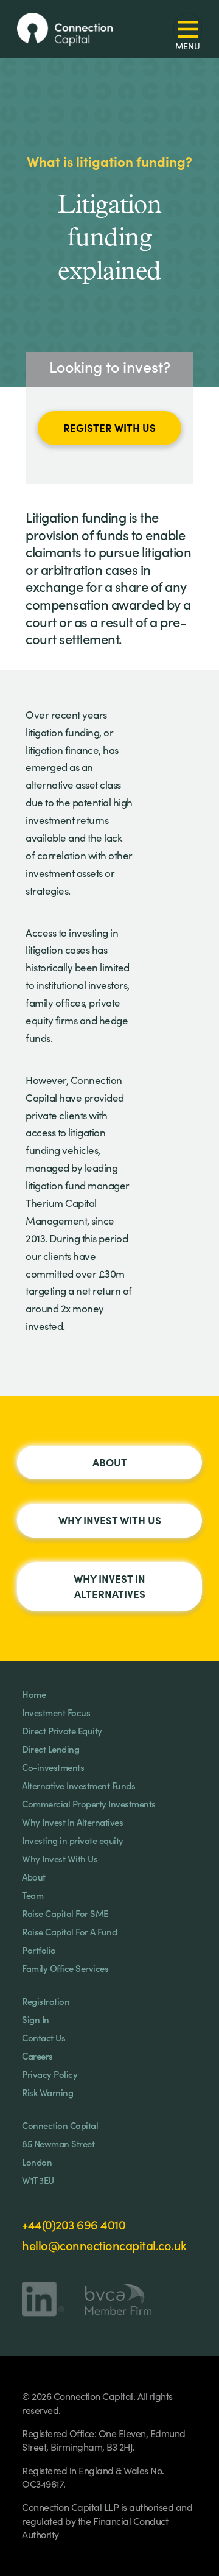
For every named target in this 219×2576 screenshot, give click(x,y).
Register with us (109, 427)
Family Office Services (65, 1968)
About (110, 1462)
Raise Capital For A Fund (69, 1931)
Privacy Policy (50, 2074)
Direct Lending (50, 1749)
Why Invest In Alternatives (109, 1586)
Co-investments (53, 1767)
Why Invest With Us (110, 1520)
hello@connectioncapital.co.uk (104, 2245)
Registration (46, 2001)
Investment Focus (56, 1712)
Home (34, 1694)
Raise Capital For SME (65, 1913)
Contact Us (43, 2037)
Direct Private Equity (62, 1730)
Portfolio (39, 1950)
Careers (37, 2056)
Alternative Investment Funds (78, 1785)
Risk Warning (47, 2092)
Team (33, 1895)
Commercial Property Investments (89, 1804)
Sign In (36, 2019)
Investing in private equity (73, 1840)
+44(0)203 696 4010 (74, 2224)
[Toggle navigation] (188, 30)
